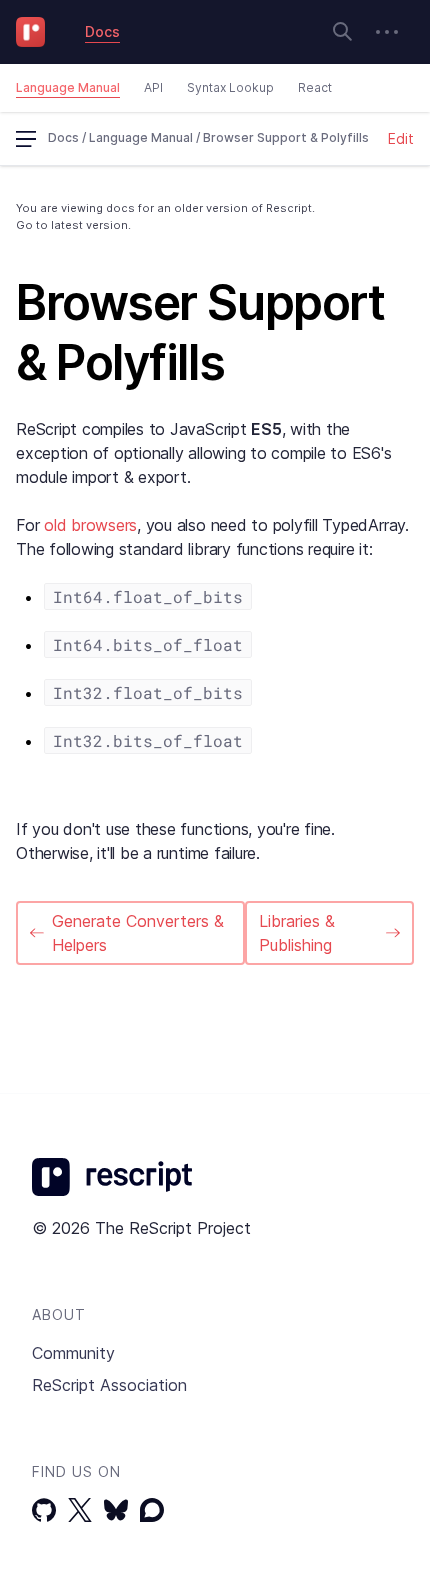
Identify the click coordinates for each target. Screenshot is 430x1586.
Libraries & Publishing (297, 933)
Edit (401, 138)
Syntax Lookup (230, 87)
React (315, 87)
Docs (102, 31)
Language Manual (68, 87)
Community (73, 1353)
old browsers (90, 525)
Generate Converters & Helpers (138, 933)
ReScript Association (109, 1385)
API (153, 87)
